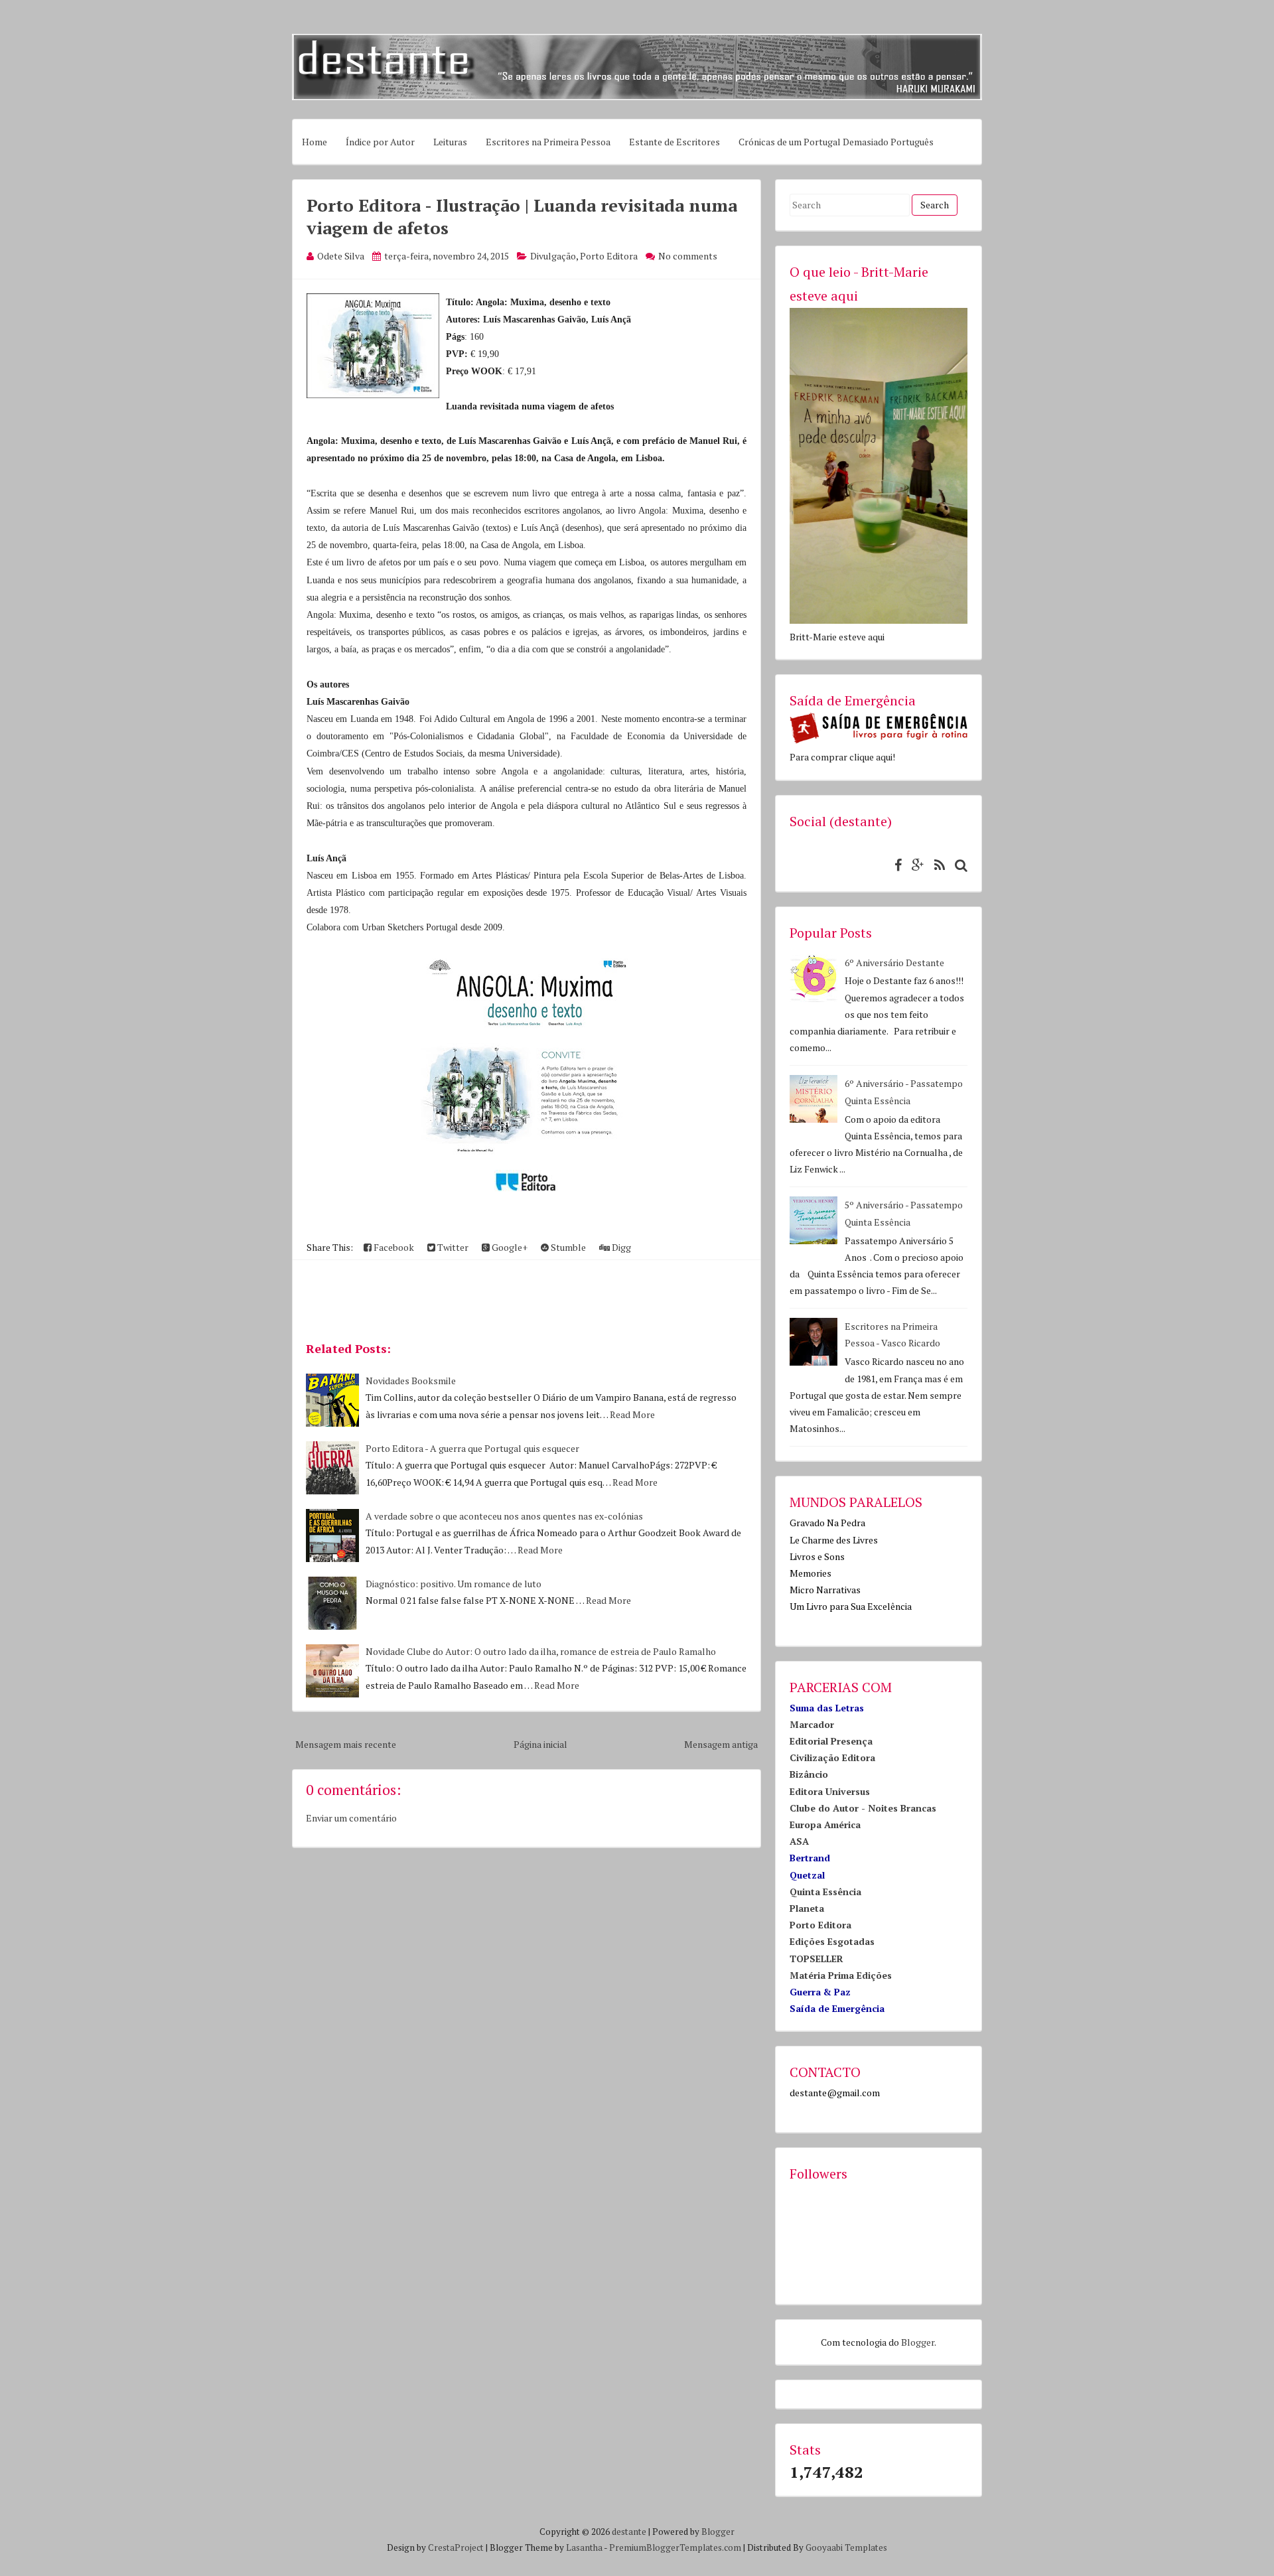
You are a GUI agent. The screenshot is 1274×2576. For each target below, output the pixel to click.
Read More (632, 1414)
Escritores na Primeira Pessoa (548, 142)
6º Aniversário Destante (894, 963)
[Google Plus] (915, 865)
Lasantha (584, 2547)
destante (629, 2532)
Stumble (567, 1247)
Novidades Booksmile (411, 1381)
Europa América (825, 1825)
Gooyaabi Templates (846, 2547)
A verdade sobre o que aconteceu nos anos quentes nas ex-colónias (504, 1516)
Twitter (452, 1247)
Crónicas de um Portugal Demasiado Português (836, 142)
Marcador (812, 1724)
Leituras (450, 142)
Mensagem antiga (721, 1744)
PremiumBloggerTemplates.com (675, 2547)
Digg (620, 1247)
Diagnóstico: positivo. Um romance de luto (454, 1584)
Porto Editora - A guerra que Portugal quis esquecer (472, 1448)
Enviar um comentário (351, 1818)
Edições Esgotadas (832, 1941)
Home (315, 142)
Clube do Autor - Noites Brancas (863, 1808)
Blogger (918, 2342)
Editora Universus (830, 1791)
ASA (799, 1841)
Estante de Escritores (674, 142)
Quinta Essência (825, 1892)
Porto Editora (609, 256)
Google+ (509, 1247)
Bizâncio (809, 1774)
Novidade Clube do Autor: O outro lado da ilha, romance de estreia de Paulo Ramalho (541, 1651)
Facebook (393, 1247)
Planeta (807, 1908)
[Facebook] (895, 865)
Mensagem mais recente (346, 1744)
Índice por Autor (380, 142)
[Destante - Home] (637, 97)
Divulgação (553, 256)
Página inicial (540, 1744)
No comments (688, 256)
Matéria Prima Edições (841, 1975)
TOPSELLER (816, 1959)
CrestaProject (456, 2547)
